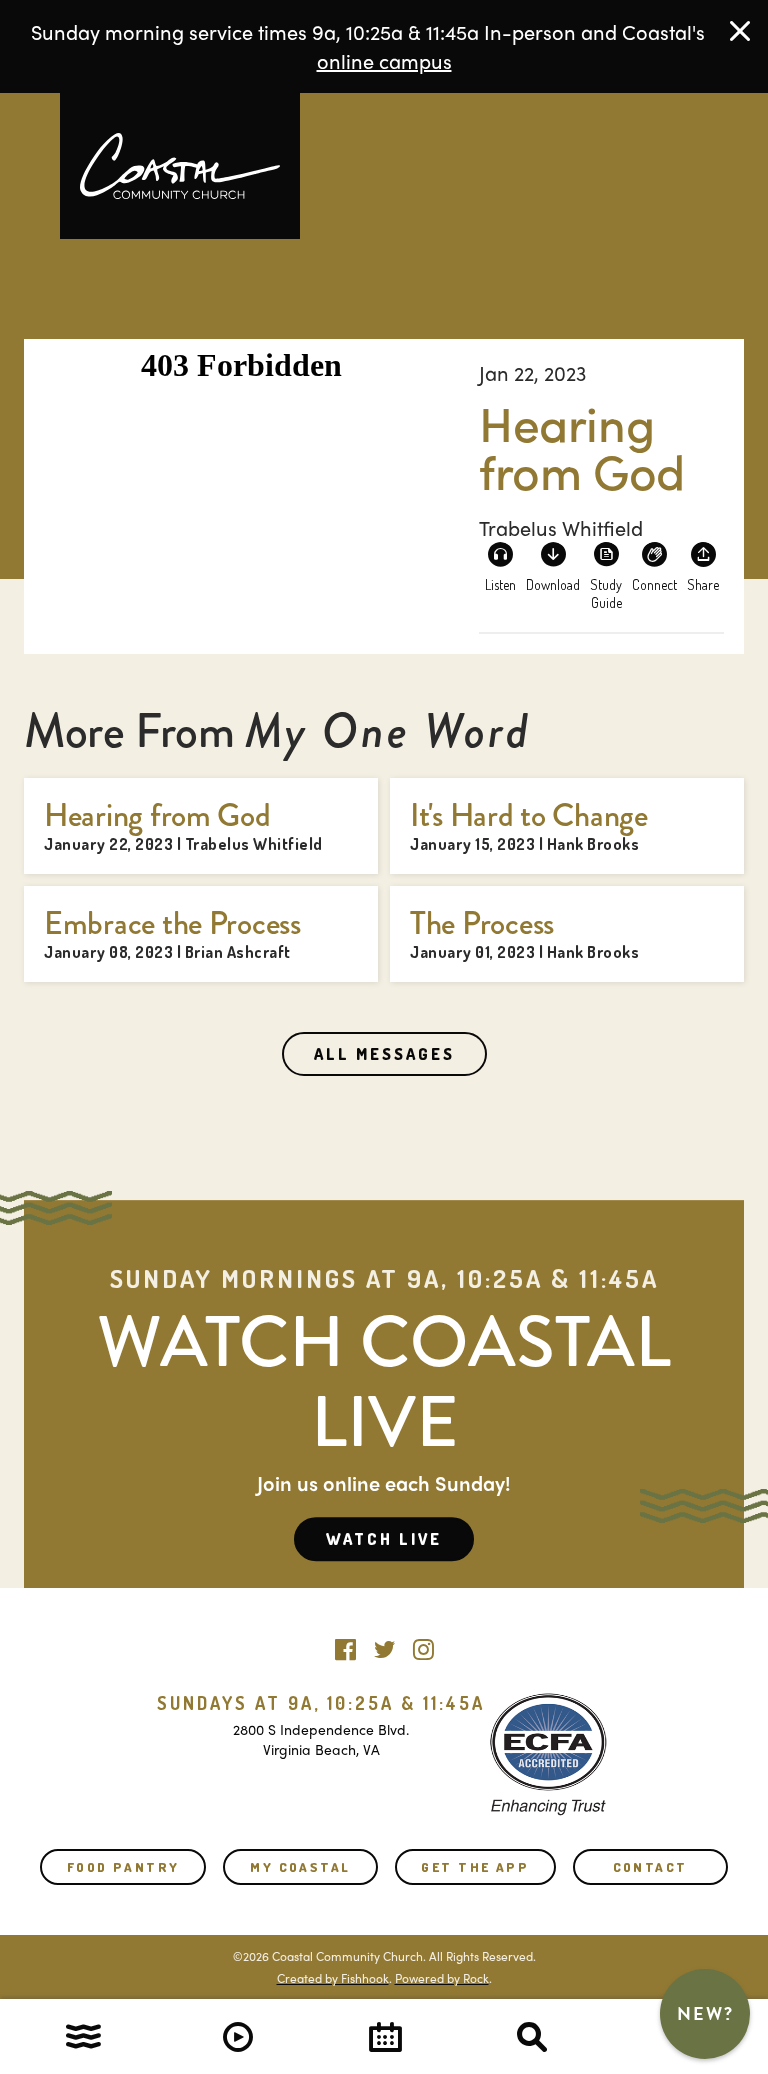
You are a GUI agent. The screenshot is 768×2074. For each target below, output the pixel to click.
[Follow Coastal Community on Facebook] (345, 1645)
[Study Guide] (606, 565)
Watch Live (384, 1539)
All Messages (384, 1054)
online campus (384, 60)
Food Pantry (123, 1867)
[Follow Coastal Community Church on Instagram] (423, 1645)
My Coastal (300, 1867)
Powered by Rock (442, 1978)
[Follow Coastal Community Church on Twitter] (384, 1645)
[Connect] (655, 565)
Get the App (475, 1867)
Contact (650, 1867)
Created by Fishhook (333, 1978)
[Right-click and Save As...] (553, 565)
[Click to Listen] (500, 565)
